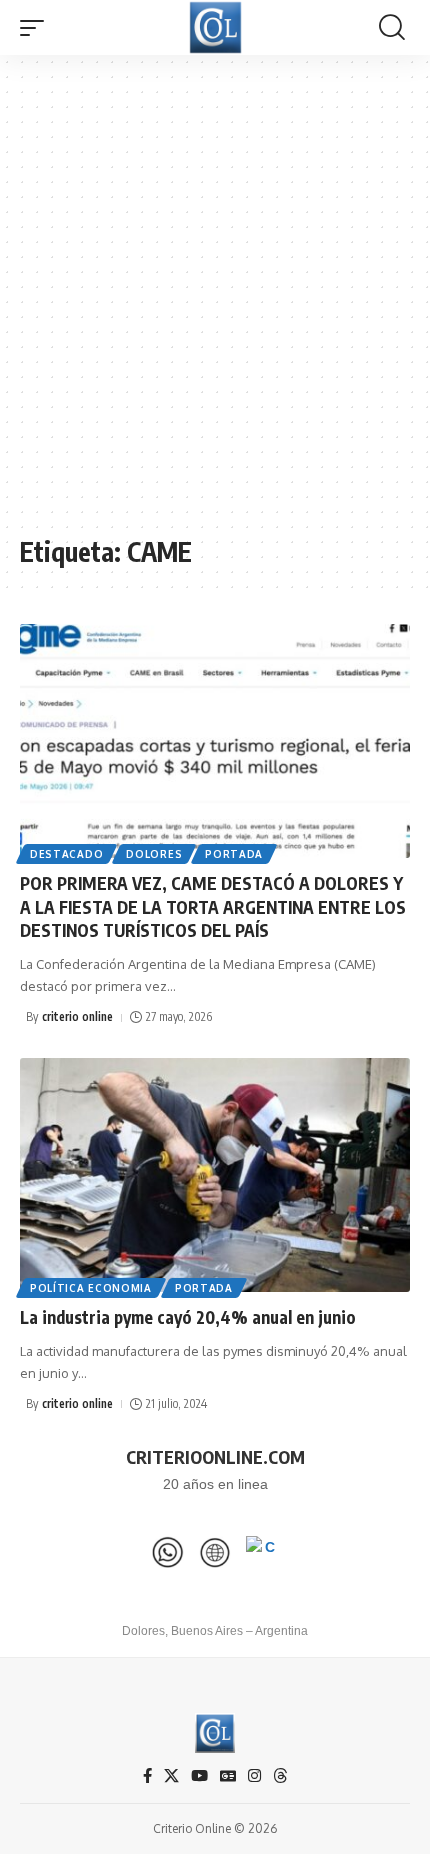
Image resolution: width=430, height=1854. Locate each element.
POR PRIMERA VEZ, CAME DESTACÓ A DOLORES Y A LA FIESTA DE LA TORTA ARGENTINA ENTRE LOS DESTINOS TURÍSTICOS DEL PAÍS (213, 907)
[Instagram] (254, 1776)
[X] (171, 1776)
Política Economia (91, 1288)
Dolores (154, 854)
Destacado (66, 854)
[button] (37, 28)
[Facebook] (147, 1776)
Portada (234, 854)
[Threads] (280, 1776)
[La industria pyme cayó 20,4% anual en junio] (215, 1175)
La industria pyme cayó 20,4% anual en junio (188, 1317)
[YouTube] (199, 1776)
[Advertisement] (215, 305)
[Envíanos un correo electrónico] (262, 1552)
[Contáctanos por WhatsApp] (168, 1552)
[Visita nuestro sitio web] (215, 1552)
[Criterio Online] (215, 27)
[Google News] (228, 1776)
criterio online (77, 1016)
